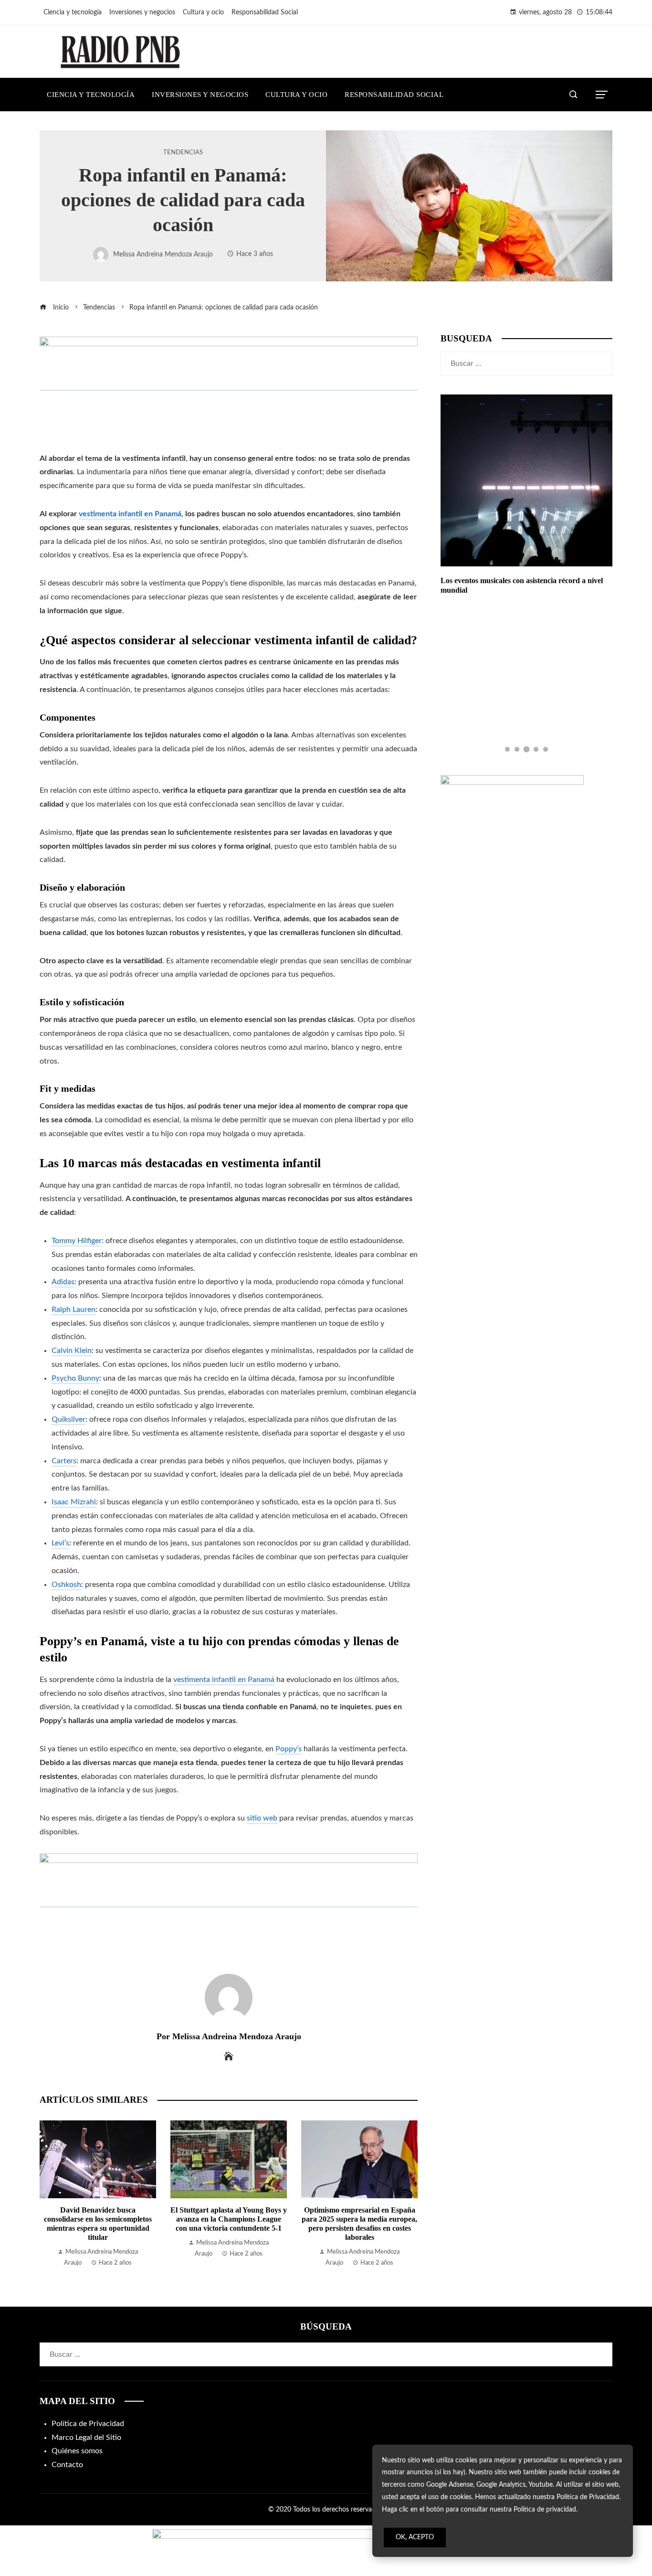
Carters (64, 1461)
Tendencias (183, 152)
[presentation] (49, 2194)
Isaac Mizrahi (74, 1502)
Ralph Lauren (74, 1309)
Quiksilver (68, 1419)
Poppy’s (289, 1749)
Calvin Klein (72, 1351)
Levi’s (60, 1543)
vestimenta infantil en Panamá (224, 1680)
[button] (507, 749)
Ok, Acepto (415, 2537)
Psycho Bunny (75, 1378)
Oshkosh (66, 1585)
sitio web (262, 1818)
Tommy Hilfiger (77, 1241)
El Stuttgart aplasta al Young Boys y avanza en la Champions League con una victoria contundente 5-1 (229, 2219)
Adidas (63, 1282)
